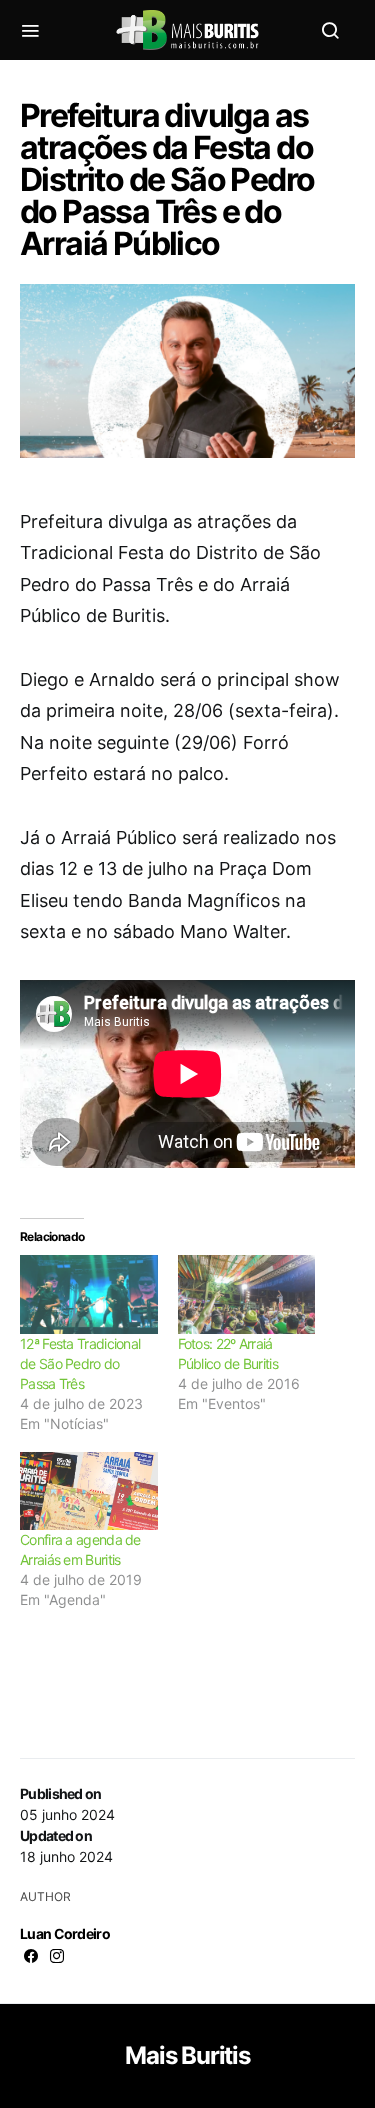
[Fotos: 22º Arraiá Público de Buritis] (247, 1294)
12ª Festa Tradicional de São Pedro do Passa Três (80, 1363)
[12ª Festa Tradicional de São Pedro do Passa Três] (89, 1294)
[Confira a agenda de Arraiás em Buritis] (89, 1491)
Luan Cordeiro (65, 1933)
